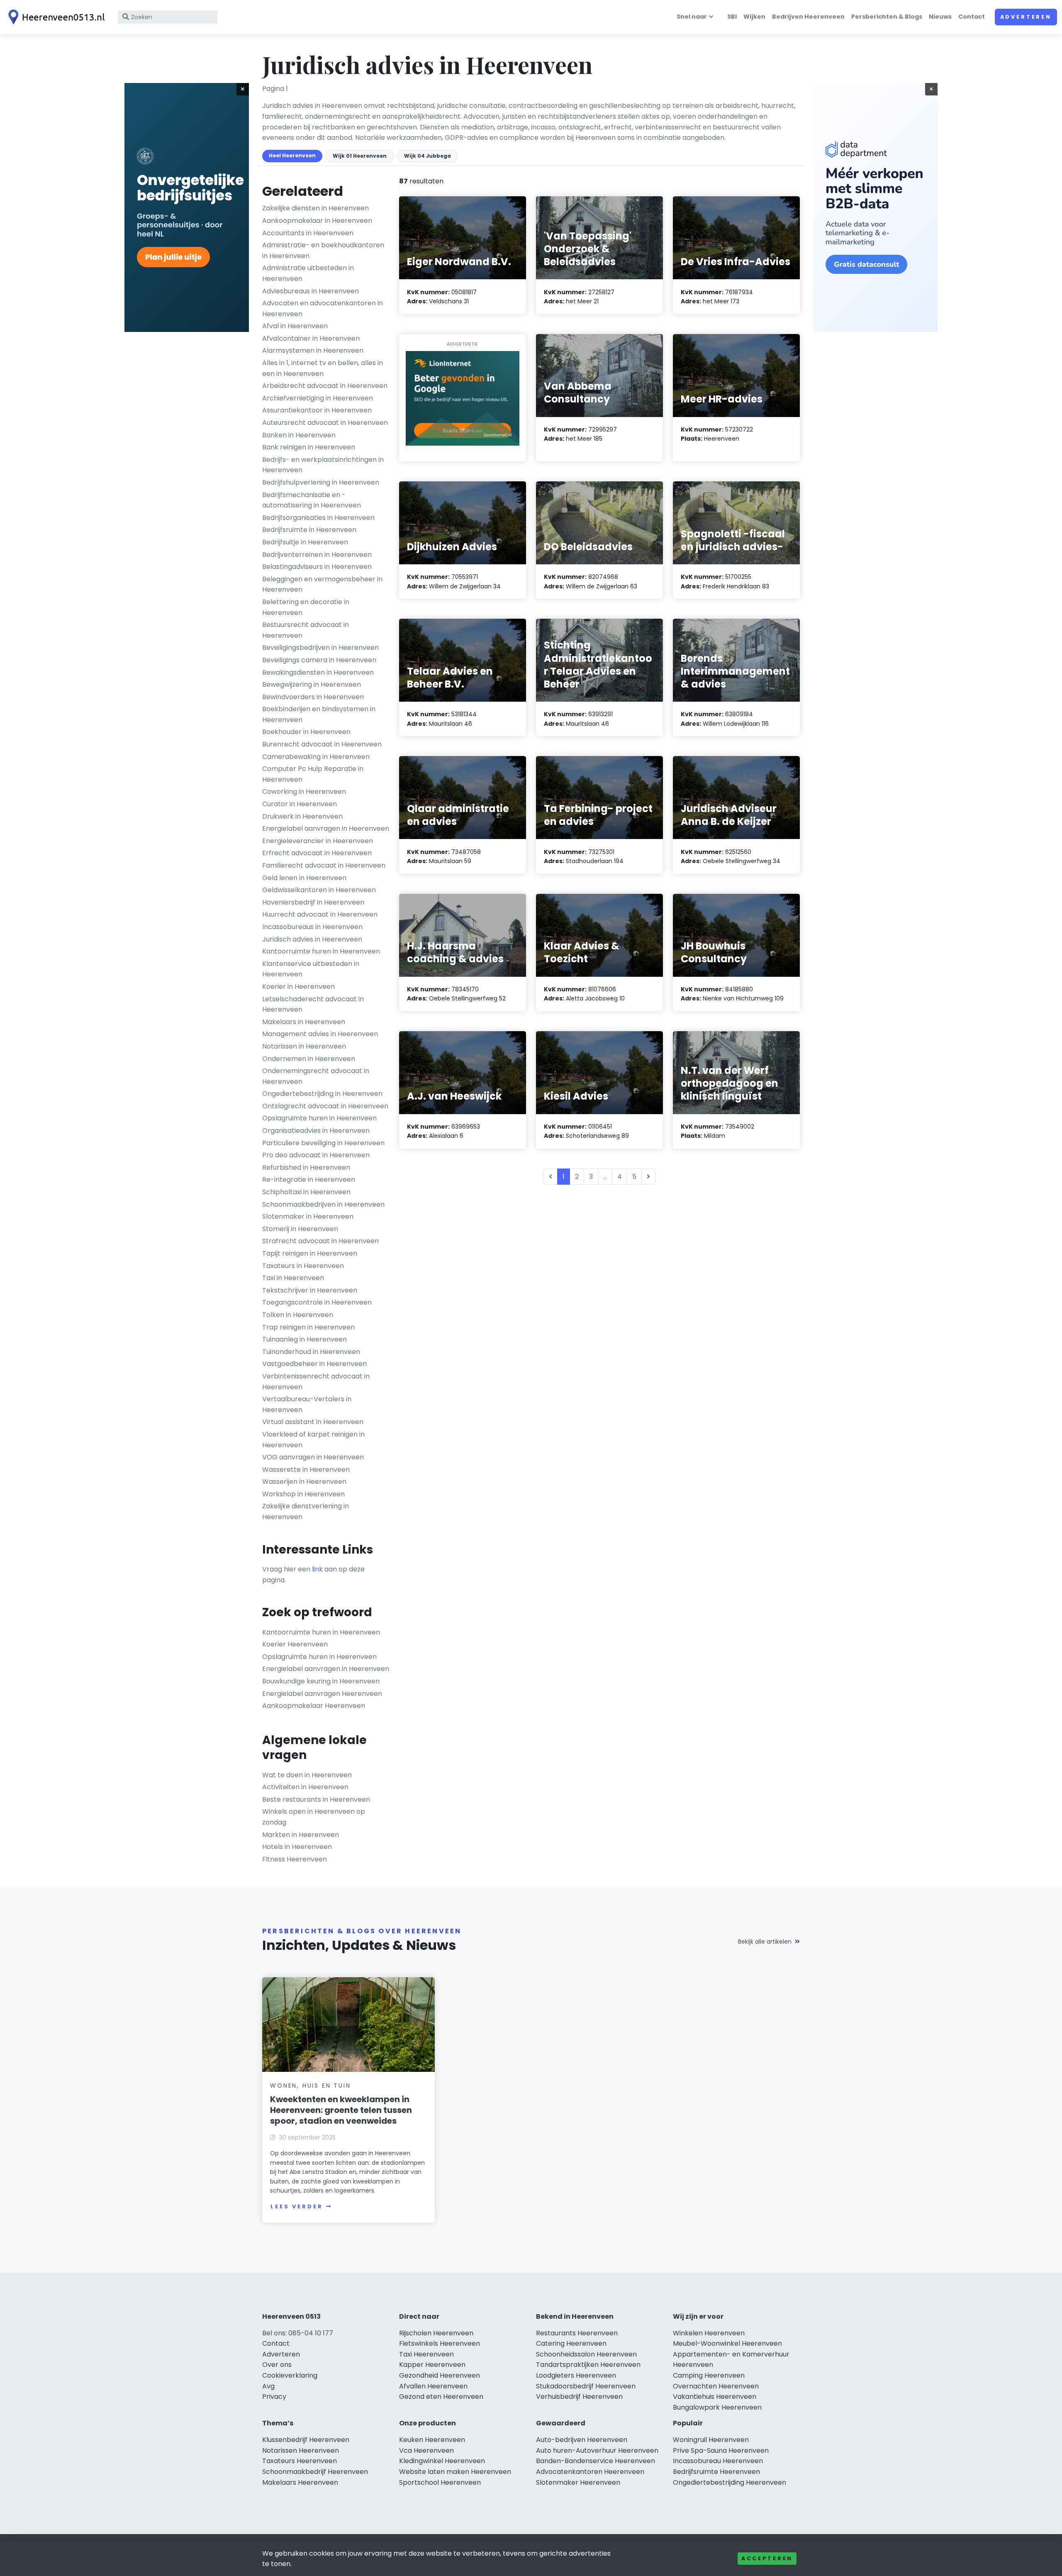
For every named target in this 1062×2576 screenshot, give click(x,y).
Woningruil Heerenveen (711, 2440)
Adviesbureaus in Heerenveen (311, 291)
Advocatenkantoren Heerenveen (590, 2472)
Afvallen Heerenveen (433, 2386)
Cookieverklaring (290, 2375)
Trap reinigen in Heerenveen (308, 1327)
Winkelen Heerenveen (709, 2333)
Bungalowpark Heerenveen (717, 2407)
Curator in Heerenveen (300, 804)
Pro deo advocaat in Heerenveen (316, 1155)
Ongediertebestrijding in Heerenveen (322, 1094)
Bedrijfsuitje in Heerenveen (305, 542)
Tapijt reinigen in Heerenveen (310, 1253)
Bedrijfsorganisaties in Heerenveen (318, 518)
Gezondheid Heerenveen (440, 2375)
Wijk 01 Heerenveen (360, 156)
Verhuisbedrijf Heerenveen (579, 2397)
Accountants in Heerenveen (308, 233)
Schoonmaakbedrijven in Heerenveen (323, 1204)
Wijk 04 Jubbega (427, 156)
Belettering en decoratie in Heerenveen (306, 607)
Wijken (754, 17)
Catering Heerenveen (571, 2343)
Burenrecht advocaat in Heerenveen (322, 744)
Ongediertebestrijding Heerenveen (730, 2482)
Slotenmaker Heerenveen (578, 2482)
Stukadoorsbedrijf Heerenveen (586, 2386)
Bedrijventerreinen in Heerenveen (317, 555)
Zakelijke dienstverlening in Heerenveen (306, 1511)
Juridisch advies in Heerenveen (312, 939)
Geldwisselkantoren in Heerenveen (319, 890)
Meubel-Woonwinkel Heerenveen (727, 2343)
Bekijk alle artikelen (765, 1942)
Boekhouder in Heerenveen (306, 732)
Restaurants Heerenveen (577, 2333)
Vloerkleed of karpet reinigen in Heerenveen (313, 1440)
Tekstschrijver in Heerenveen (310, 1290)
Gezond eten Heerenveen (441, 2397)
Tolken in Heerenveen (298, 1315)
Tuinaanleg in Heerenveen (304, 1339)
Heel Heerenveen (292, 155)
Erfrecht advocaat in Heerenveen (317, 853)
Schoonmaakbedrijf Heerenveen (315, 2472)
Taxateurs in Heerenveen (303, 1266)
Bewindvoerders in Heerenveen (313, 697)
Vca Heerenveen (426, 2450)
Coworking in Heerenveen (304, 792)
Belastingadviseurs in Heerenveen (317, 567)
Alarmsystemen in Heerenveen (313, 350)
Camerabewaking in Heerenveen (316, 757)
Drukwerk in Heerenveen (302, 816)
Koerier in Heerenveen (298, 987)
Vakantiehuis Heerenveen (715, 2397)
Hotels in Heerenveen (297, 1847)
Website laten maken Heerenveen (455, 2472)
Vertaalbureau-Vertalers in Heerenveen (307, 1404)
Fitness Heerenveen (295, 1859)
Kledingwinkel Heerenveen (442, 2461)
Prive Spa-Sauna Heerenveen (721, 2450)
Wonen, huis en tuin (310, 2086)
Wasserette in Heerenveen (306, 1470)
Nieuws (940, 17)
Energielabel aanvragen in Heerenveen (326, 828)
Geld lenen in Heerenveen (304, 878)
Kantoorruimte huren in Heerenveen (321, 951)
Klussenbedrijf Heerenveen (306, 2440)
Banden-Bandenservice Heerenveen (596, 2461)
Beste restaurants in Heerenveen (316, 1799)
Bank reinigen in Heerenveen (309, 447)
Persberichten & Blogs (887, 17)
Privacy (274, 2397)
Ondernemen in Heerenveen (309, 1059)
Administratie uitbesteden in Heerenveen (308, 273)
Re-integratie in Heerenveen (309, 1179)
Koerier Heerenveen (295, 1644)
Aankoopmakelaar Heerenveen (314, 1706)
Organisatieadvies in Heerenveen (316, 1131)
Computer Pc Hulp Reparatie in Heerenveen (313, 774)
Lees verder (297, 2206)
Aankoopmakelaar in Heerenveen (317, 221)
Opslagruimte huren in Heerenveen (319, 1118)
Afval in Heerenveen (295, 326)
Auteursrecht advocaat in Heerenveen (325, 423)
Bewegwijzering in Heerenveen (312, 684)
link (317, 1569)
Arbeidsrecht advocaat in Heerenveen (325, 386)
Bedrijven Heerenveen (808, 17)
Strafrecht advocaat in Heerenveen (320, 1241)
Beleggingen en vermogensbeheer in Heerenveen (322, 584)
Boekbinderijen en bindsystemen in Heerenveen (319, 714)
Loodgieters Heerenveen (576, 2375)
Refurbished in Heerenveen (306, 1167)
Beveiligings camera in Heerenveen (319, 660)
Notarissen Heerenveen (301, 2450)
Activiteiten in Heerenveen (305, 1787)
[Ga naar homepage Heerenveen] (55, 17)
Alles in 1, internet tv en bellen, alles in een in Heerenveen (323, 368)
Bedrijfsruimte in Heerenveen (309, 530)
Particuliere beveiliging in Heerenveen (323, 1143)
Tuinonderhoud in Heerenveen (311, 1352)
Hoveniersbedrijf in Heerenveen (313, 902)
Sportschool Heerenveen (440, 2482)
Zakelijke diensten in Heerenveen (315, 208)
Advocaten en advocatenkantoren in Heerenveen (323, 309)
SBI (732, 17)
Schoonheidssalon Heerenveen (586, 2354)
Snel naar (692, 17)
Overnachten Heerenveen (716, 2386)
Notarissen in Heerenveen (304, 1046)
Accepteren (767, 2558)
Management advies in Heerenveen (320, 1034)
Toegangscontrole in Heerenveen (317, 1302)
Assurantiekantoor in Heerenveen (317, 410)
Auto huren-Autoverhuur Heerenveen (597, 2450)
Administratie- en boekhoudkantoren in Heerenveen (323, 250)
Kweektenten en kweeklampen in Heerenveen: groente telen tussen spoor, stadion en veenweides (341, 2110)
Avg (268, 2386)
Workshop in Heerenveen (303, 1494)
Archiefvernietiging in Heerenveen (318, 398)
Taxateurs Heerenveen (300, 2461)
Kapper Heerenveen (432, 2365)
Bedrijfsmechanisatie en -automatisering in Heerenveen (312, 500)
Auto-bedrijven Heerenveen (582, 2440)
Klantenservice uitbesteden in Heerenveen (311, 969)
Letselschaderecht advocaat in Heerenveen (313, 1004)
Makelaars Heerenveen (300, 2482)
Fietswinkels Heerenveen (440, 2343)
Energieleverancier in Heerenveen (318, 841)
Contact (972, 17)
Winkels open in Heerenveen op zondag (314, 1817)
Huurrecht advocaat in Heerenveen (320, 914)
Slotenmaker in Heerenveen (308, 1216)
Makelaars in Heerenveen (304, 1022)
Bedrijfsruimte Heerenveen (716, 2472)
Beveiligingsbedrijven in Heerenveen (320, 648)
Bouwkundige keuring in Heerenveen (321, 1681)
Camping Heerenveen (709, 2375)
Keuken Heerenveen (432, 2440)
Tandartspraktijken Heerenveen (588, 2365)
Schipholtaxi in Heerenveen (306, 1192)
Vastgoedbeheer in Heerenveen (314, 1364)
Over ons (277, 2365)
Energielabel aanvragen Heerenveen (322, 1694)
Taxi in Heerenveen (293, 1278)
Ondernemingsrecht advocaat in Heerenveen (316, 1076)
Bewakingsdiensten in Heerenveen (318, 672)
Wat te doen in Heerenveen (307, 1775)
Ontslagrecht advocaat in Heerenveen (325, 1106)
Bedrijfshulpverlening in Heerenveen (321, 482)
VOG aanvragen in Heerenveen (313, 1457)
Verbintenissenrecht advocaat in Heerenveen (316, 1382)
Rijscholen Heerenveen (436, 2333)
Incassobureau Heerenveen (718, 2461)
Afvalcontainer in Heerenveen (311, 338)
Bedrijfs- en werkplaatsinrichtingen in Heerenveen (323, 465)
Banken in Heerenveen (299, 435)
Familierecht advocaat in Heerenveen (324, 865)
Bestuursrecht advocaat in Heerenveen (306, 630)
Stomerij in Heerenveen (300, 1229)
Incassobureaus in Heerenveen (312, 927)
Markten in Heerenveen (301, 1835)
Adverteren (1026, 17)
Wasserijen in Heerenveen (304, 1482)
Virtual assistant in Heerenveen (313, 1422)
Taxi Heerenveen (426, 2354)
